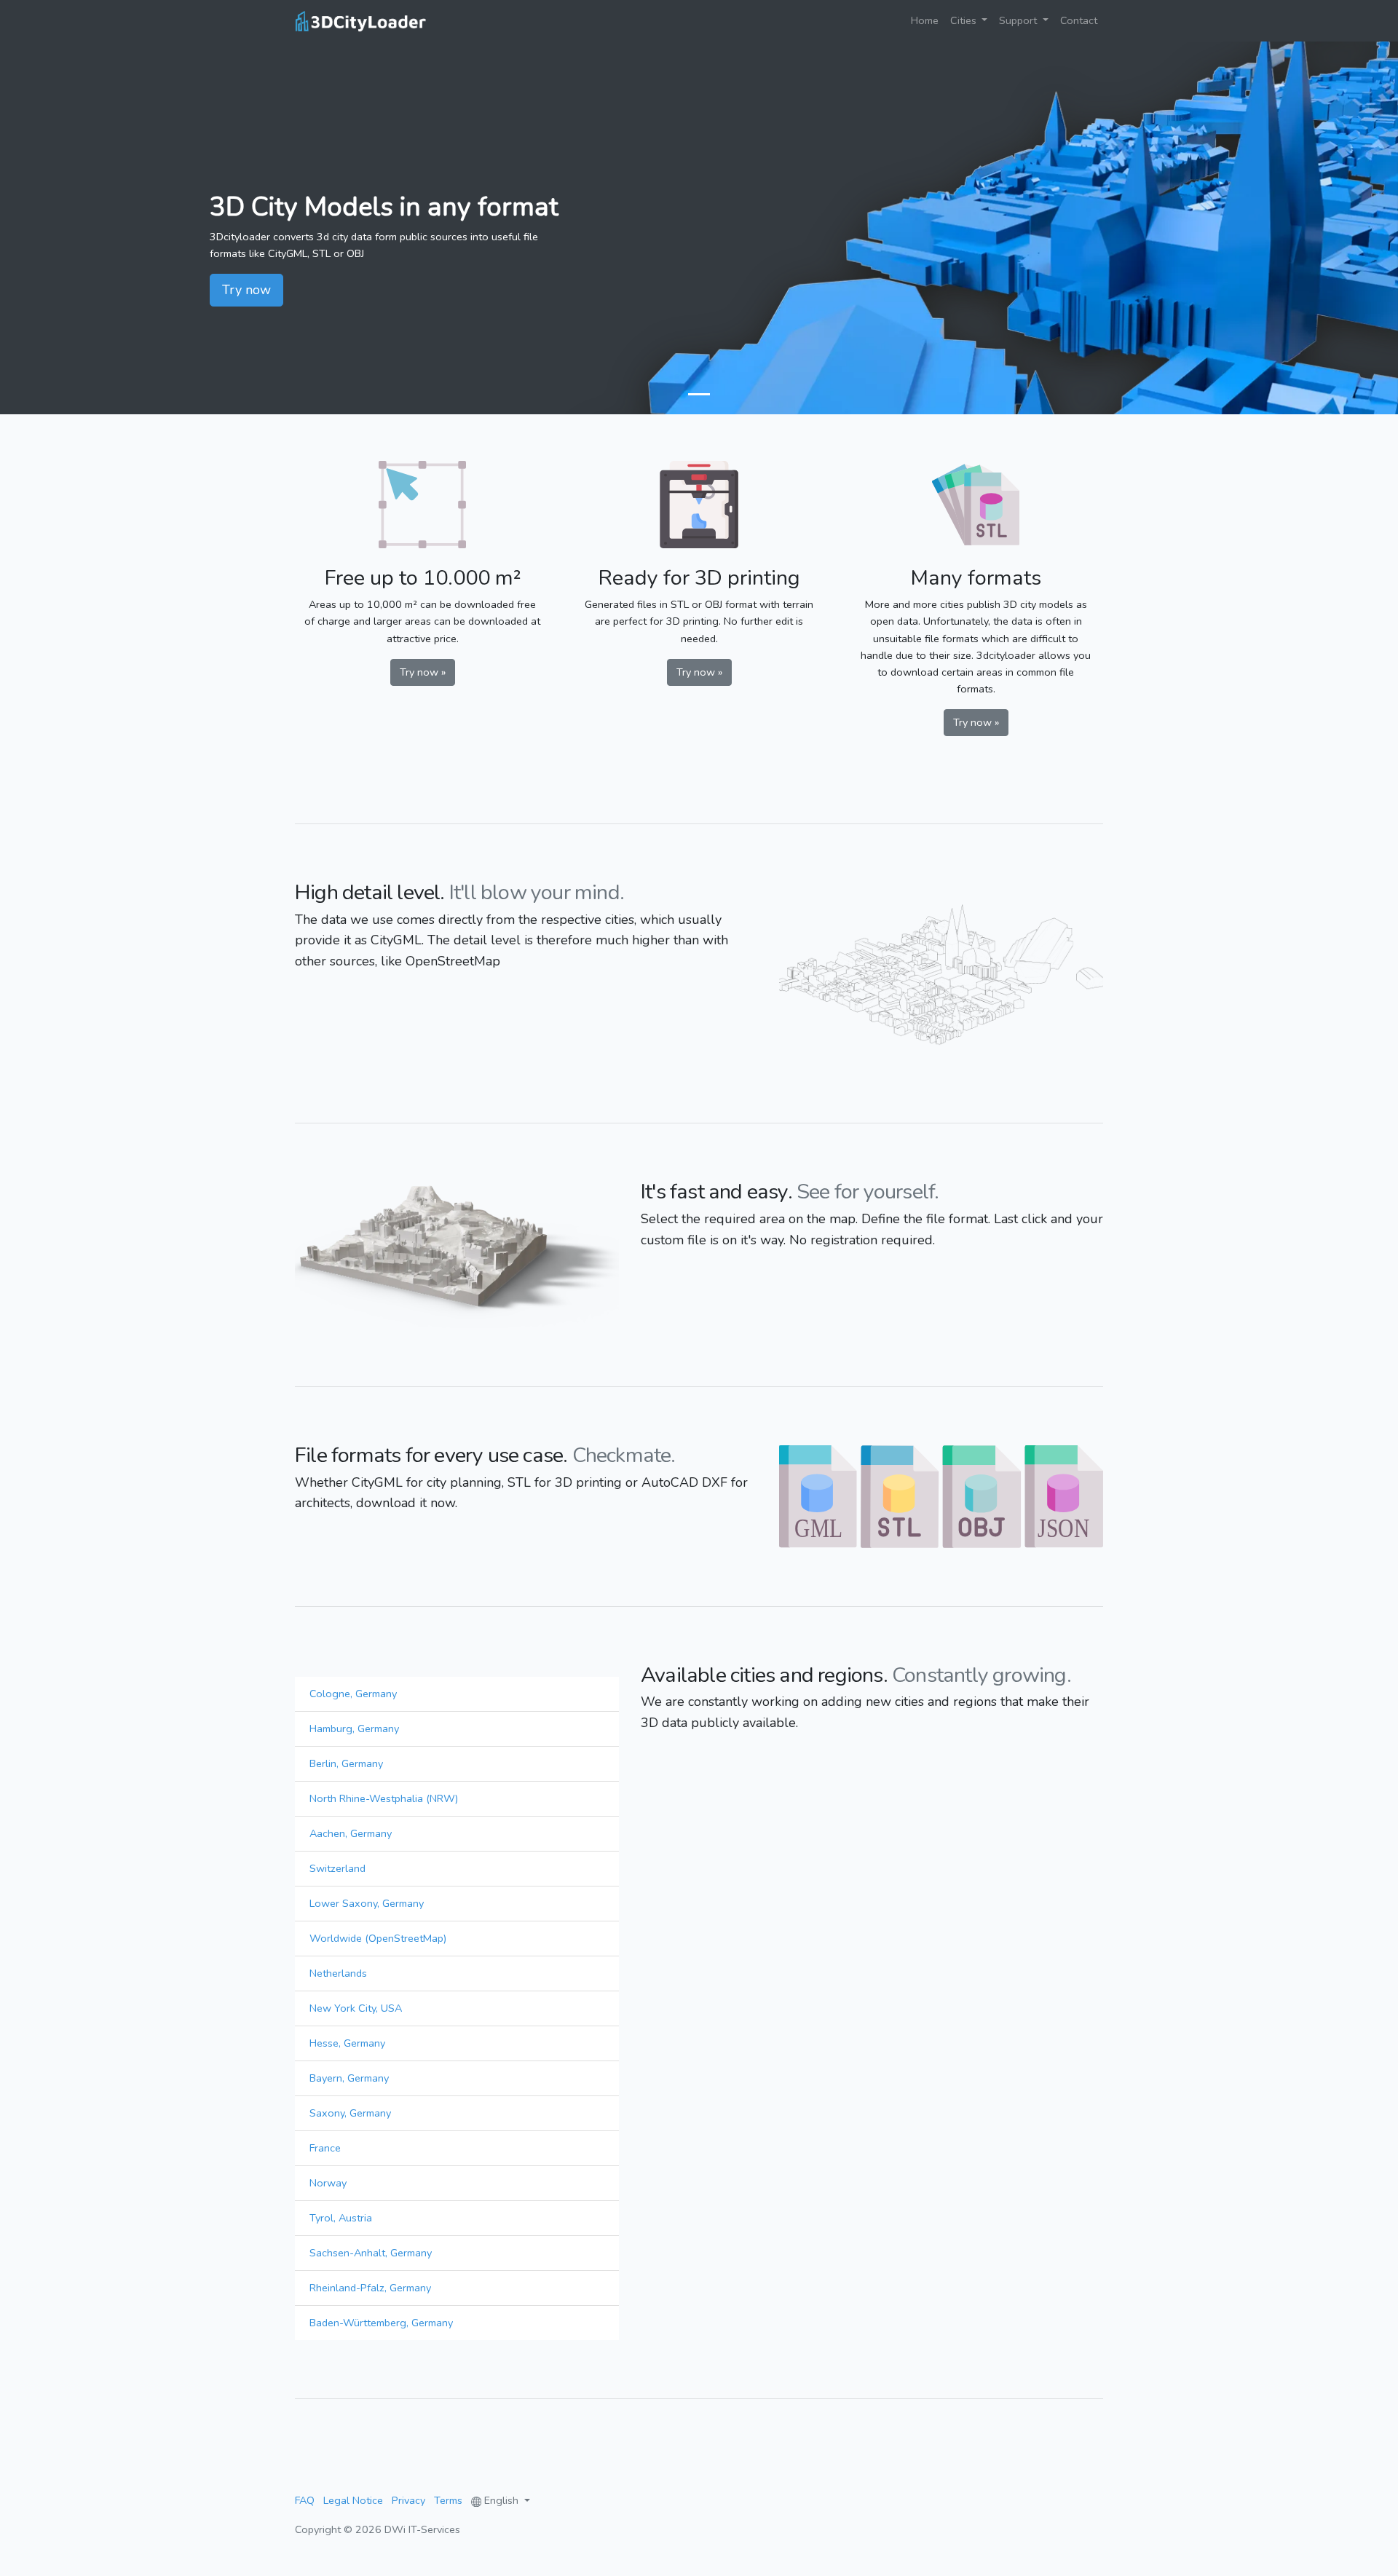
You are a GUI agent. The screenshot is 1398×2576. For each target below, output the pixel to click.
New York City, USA (356, 2008)
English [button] (501, 2500)
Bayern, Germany (349, 2078)
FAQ (305, 2500)
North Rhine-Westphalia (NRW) (384, 1798)
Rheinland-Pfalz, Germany (370, 2288)
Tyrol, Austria (341, 2218)
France (325, 2148)
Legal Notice (353, 2500)
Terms (448, 2500)
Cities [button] (965, 20)
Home (928, 20)
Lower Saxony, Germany (367, 1903)
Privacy (408, 2500)
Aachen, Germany (351, 1833)
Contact (1079, 20)
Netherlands (338, 1973)
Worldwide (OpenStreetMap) (378, 1938)
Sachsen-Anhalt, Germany (371, 2253)
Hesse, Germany (347, 2043)
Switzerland (337, 1868)
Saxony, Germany (350, 2113)
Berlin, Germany (346, 1763)
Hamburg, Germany (354, 1728)
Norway (328, 2183)
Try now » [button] (423, 672)
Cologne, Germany (353, 1694)
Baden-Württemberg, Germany (381, 2323)
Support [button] (1019, 20)
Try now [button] (246, 290)
